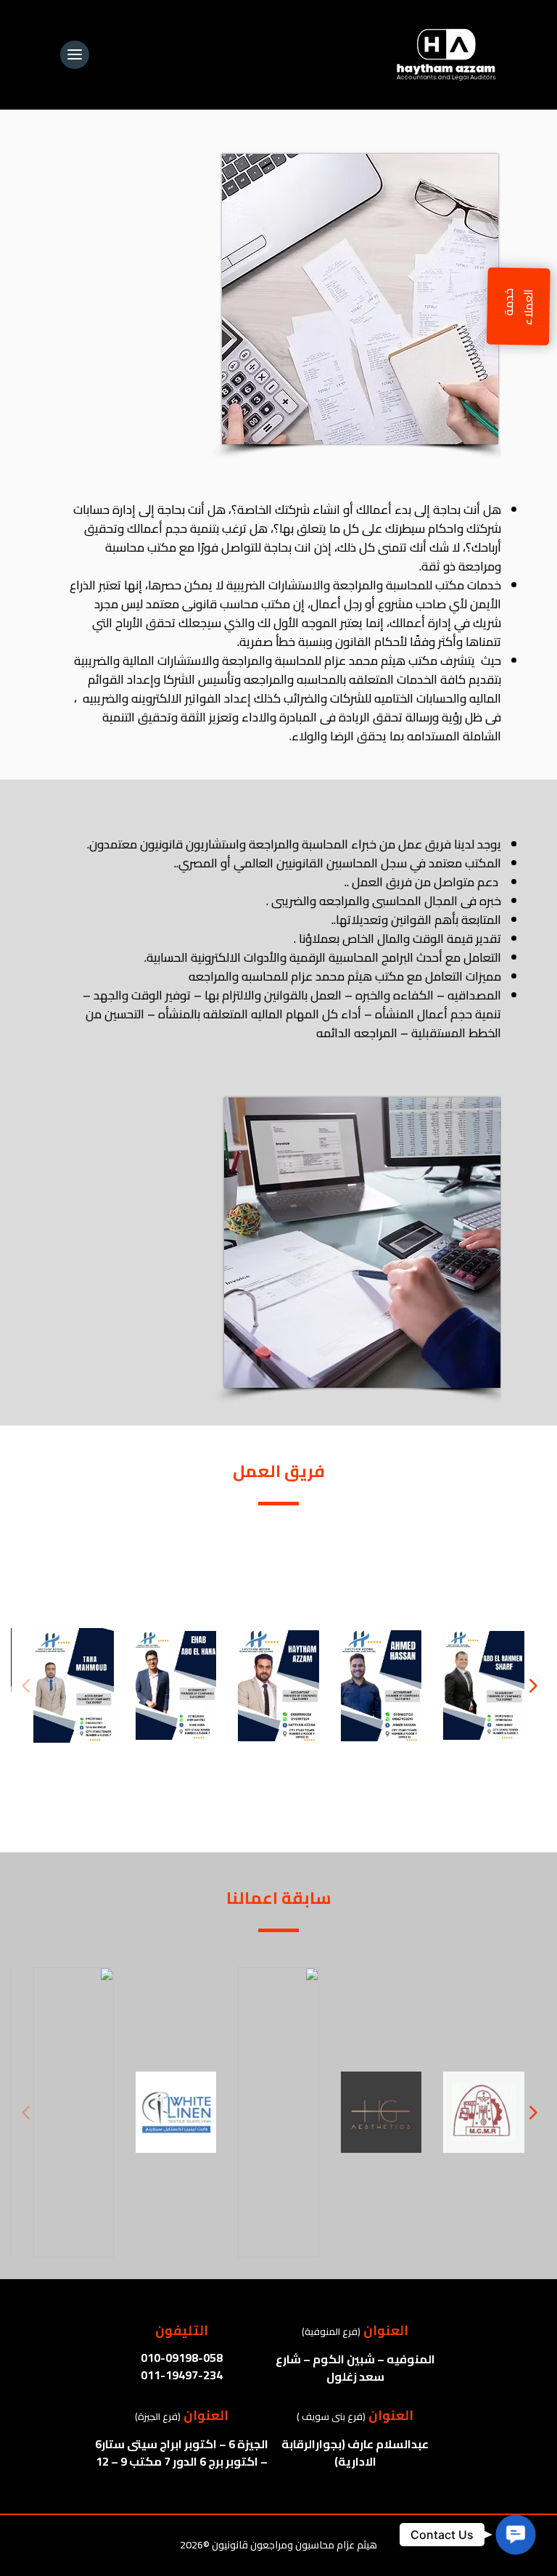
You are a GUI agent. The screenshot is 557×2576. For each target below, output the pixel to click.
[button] (532, 1685)
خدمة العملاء (519, 307)
